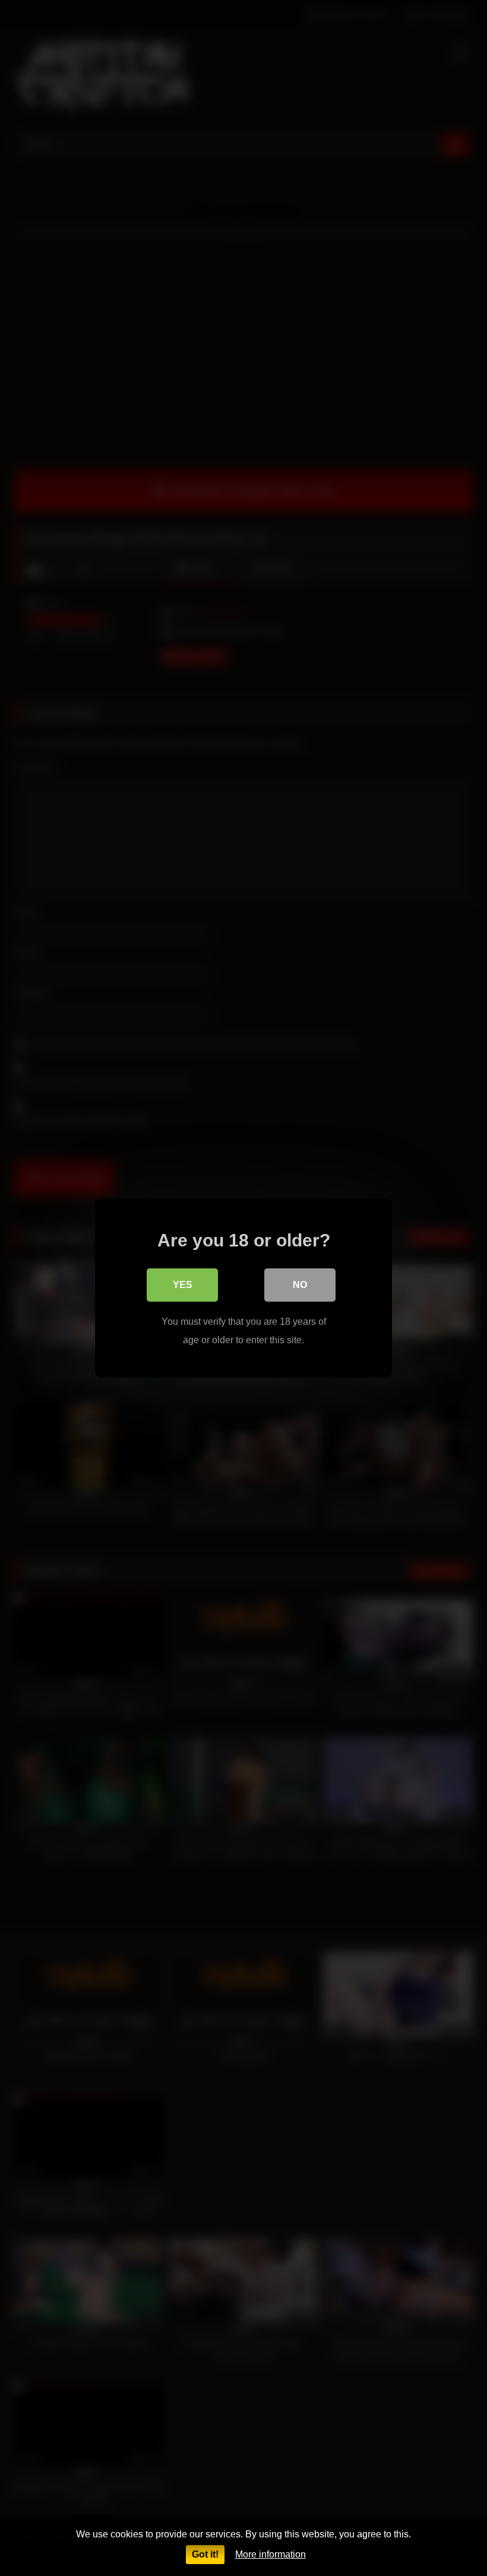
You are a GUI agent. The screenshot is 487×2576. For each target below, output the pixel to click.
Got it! (205, 2554)
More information (271, 2554)
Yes (183, 1285)
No (300, 1285)
